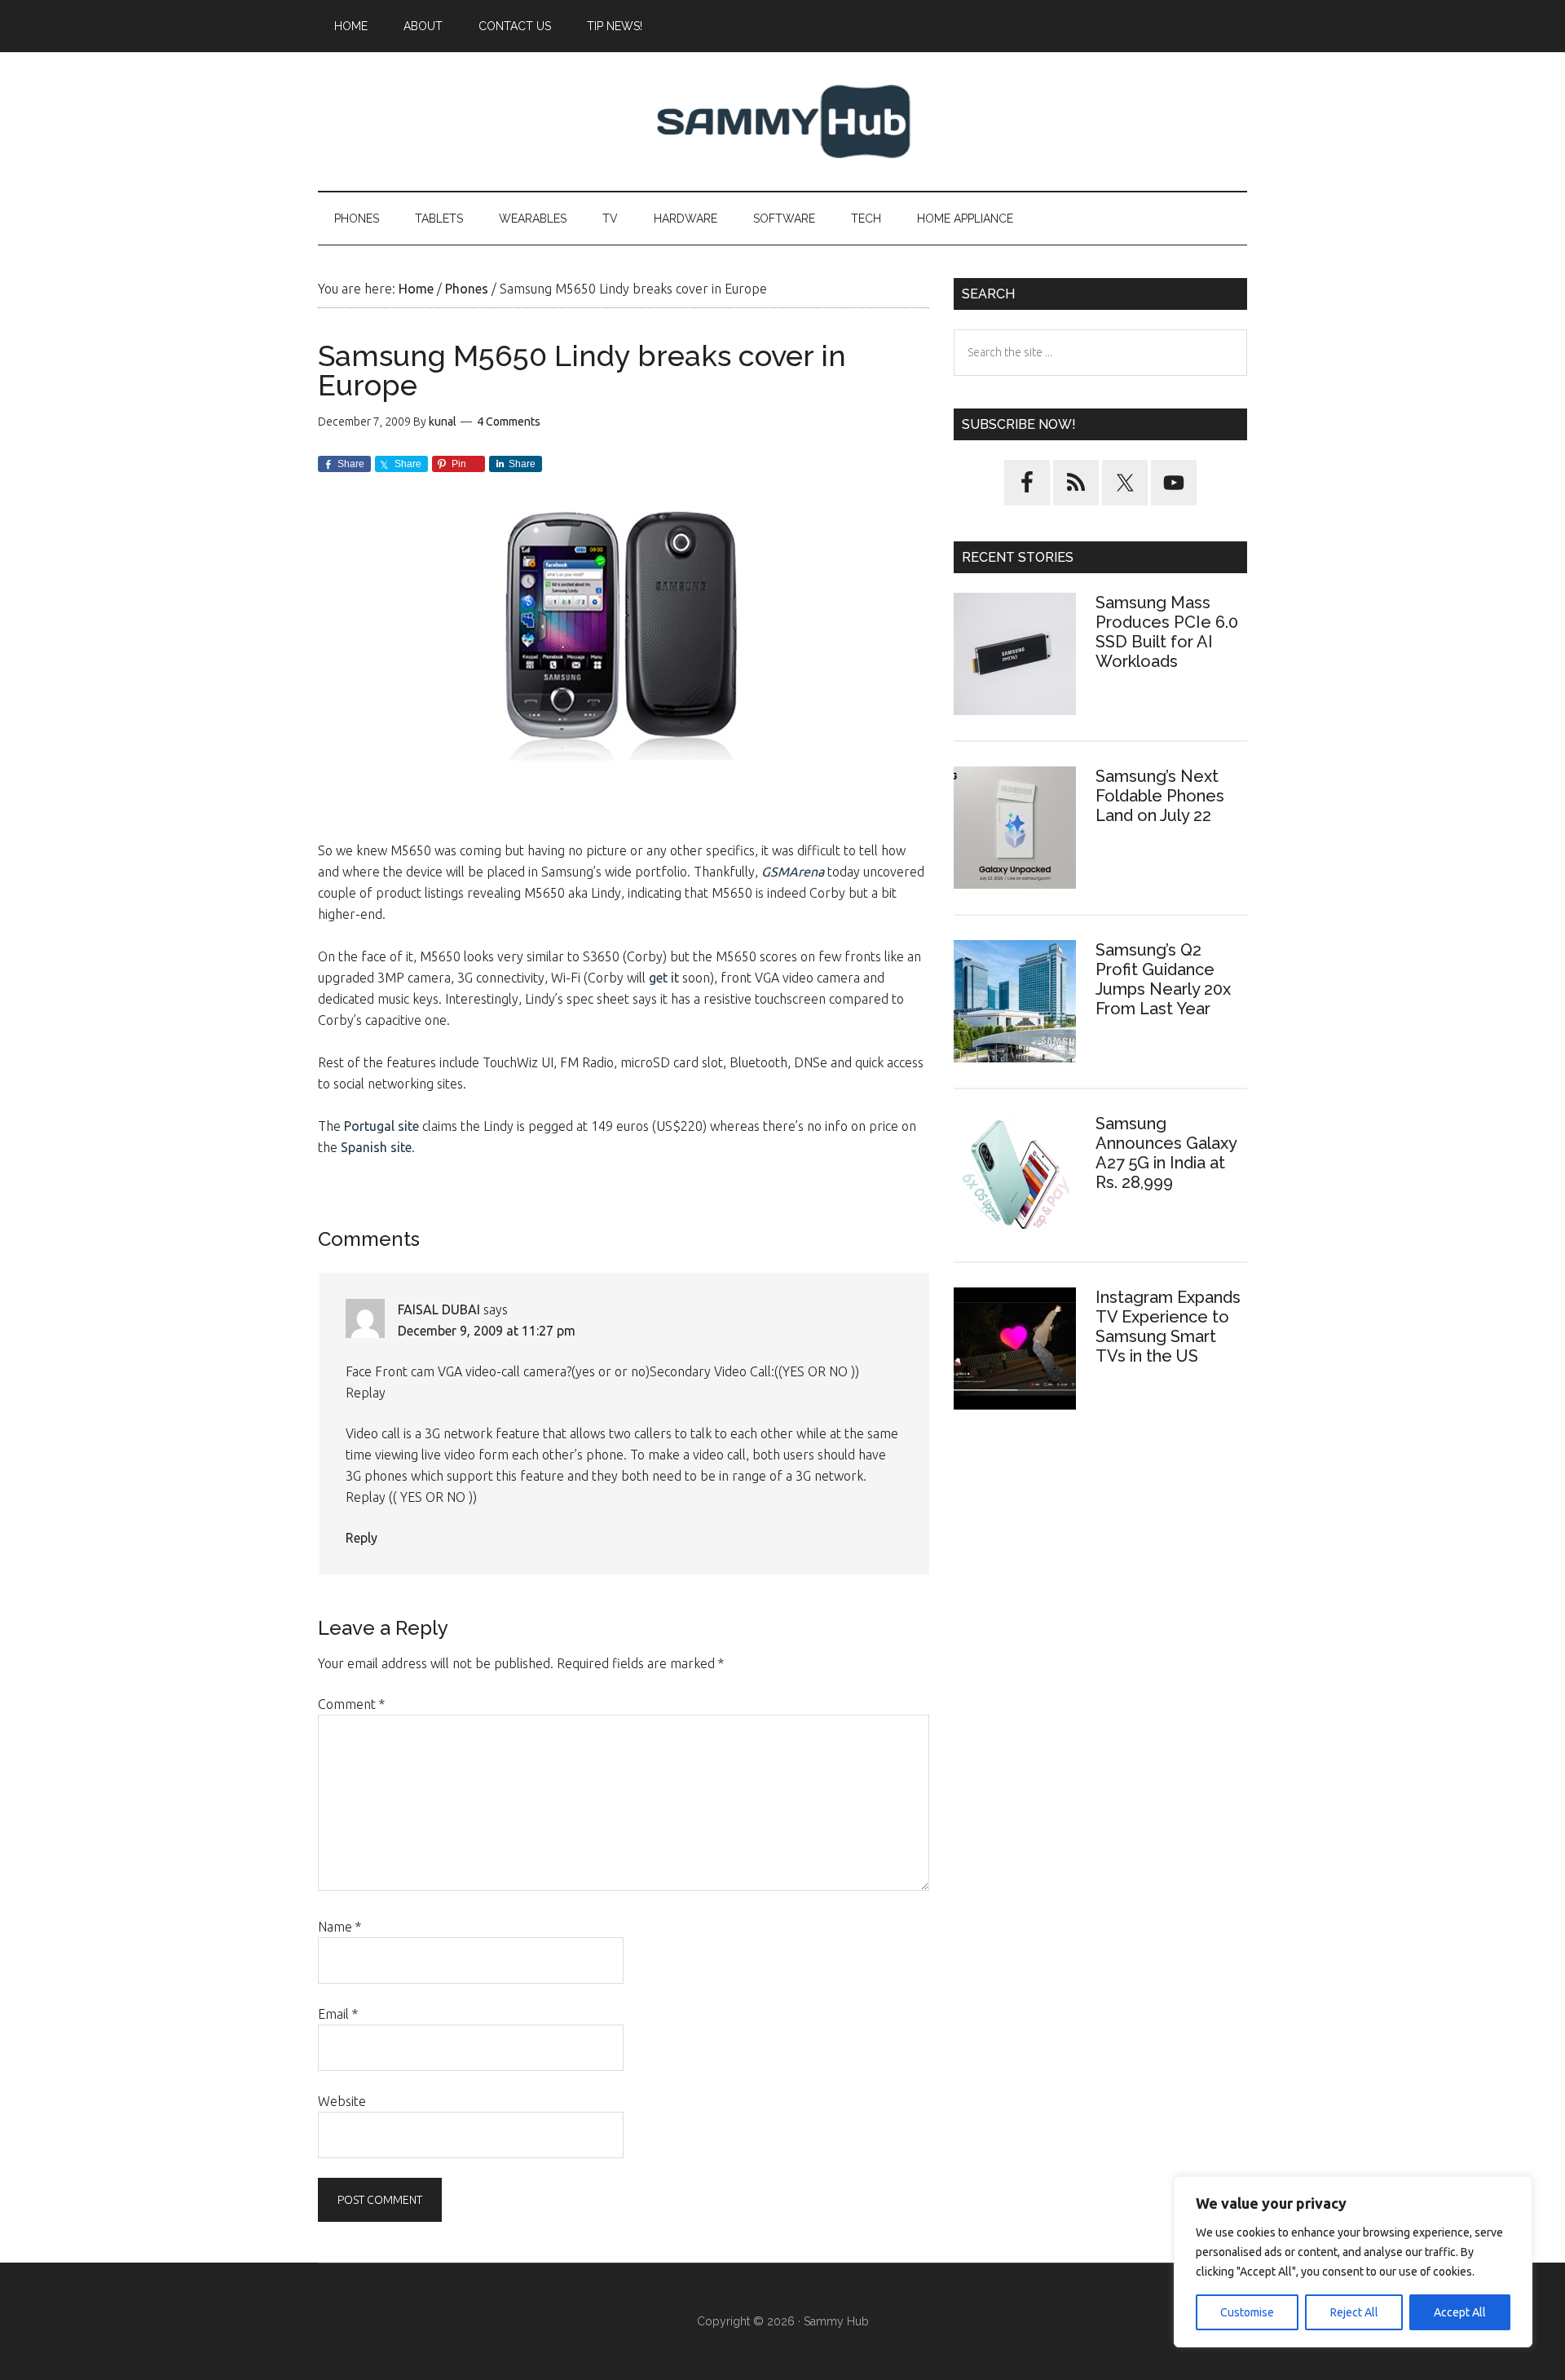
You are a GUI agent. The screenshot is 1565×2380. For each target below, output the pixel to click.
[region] (1353, 2262)
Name (339, 1927)
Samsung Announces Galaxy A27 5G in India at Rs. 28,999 (1166, 1153)
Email (338, 2014)
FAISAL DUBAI (439, 1309)
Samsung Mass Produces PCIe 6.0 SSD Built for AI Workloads (1167, 632)
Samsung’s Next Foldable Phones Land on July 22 (1160, 796)
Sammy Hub (782, 121)
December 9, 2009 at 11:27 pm (487, 1331)
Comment (351, 1704)
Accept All (1460, 2312)
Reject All (1354, 2312)
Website (342, 2101)
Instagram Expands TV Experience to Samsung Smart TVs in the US (1168, 1327)
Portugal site (381, 1126)
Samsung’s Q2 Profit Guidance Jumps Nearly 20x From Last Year (1163, 979)
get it (664, 978)
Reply (361, 1538)
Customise (1247, 2312)
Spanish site (376, 1147)
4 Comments (509, 422)
